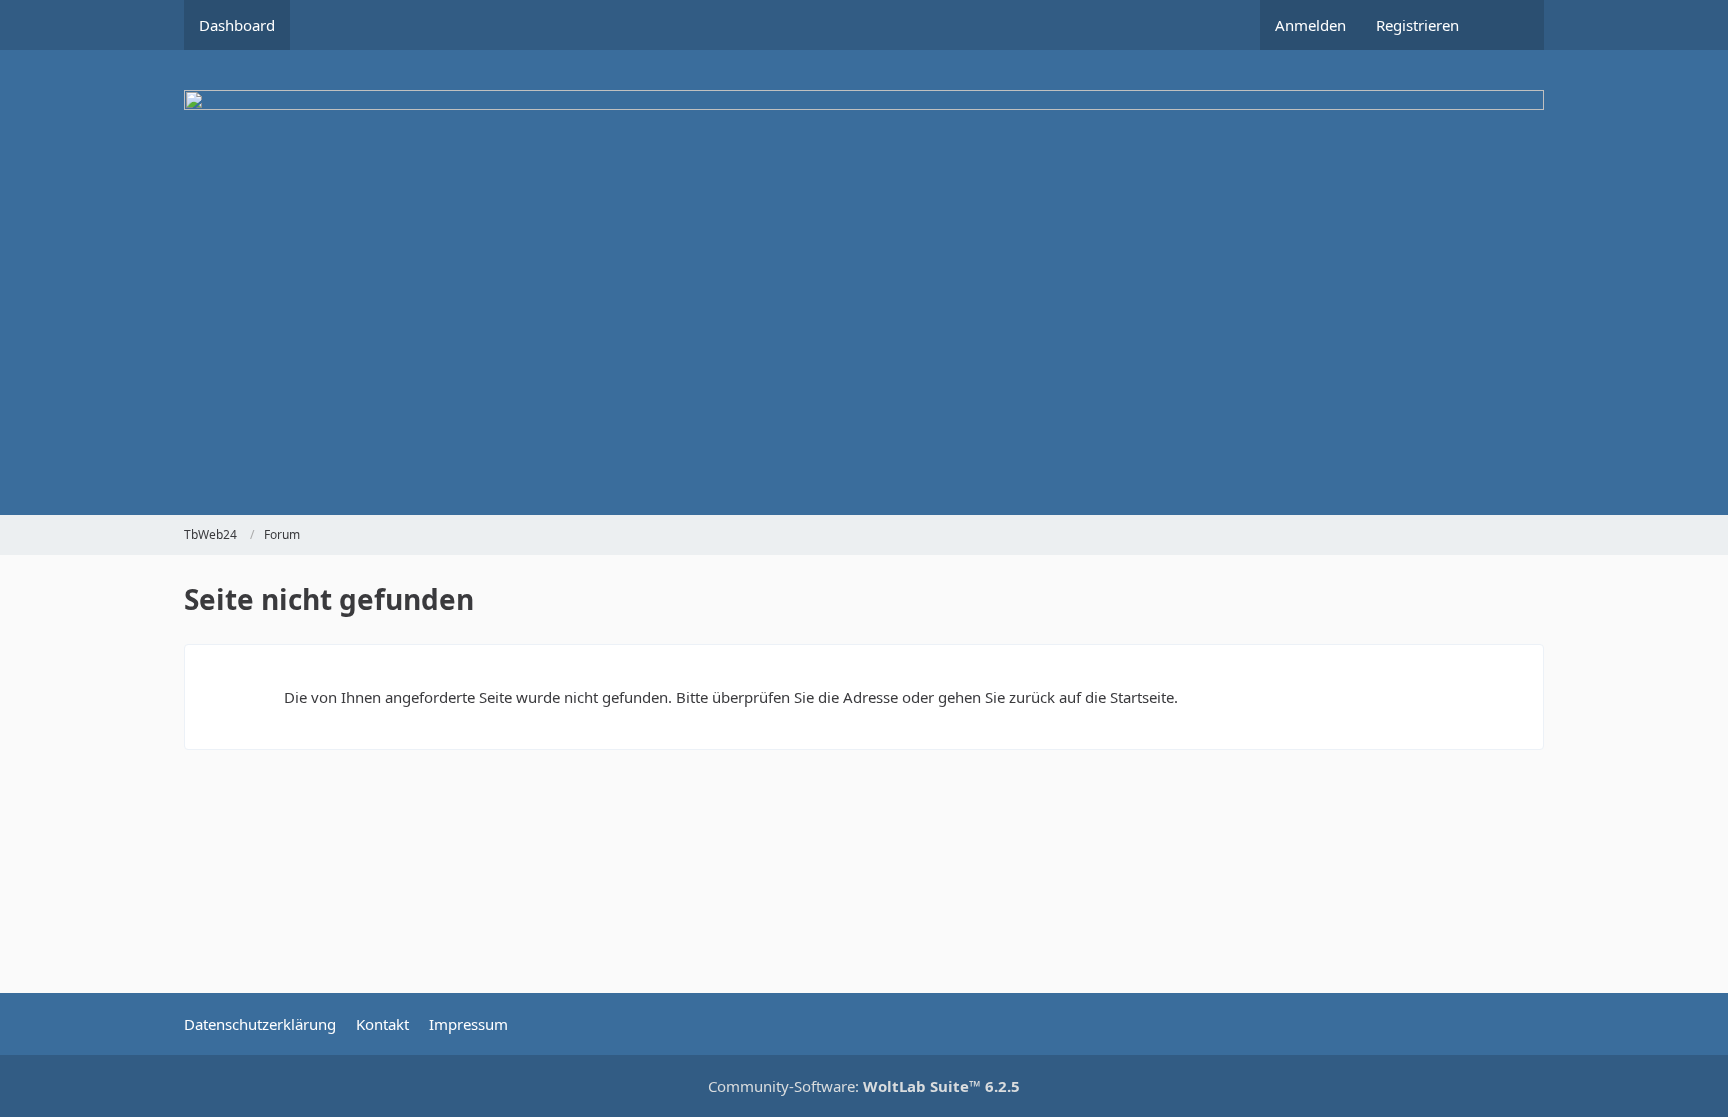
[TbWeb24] (864, 282)
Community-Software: (864, 1086)
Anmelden (1310, 25)
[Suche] (1509, 25)
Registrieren (1417, 25)
